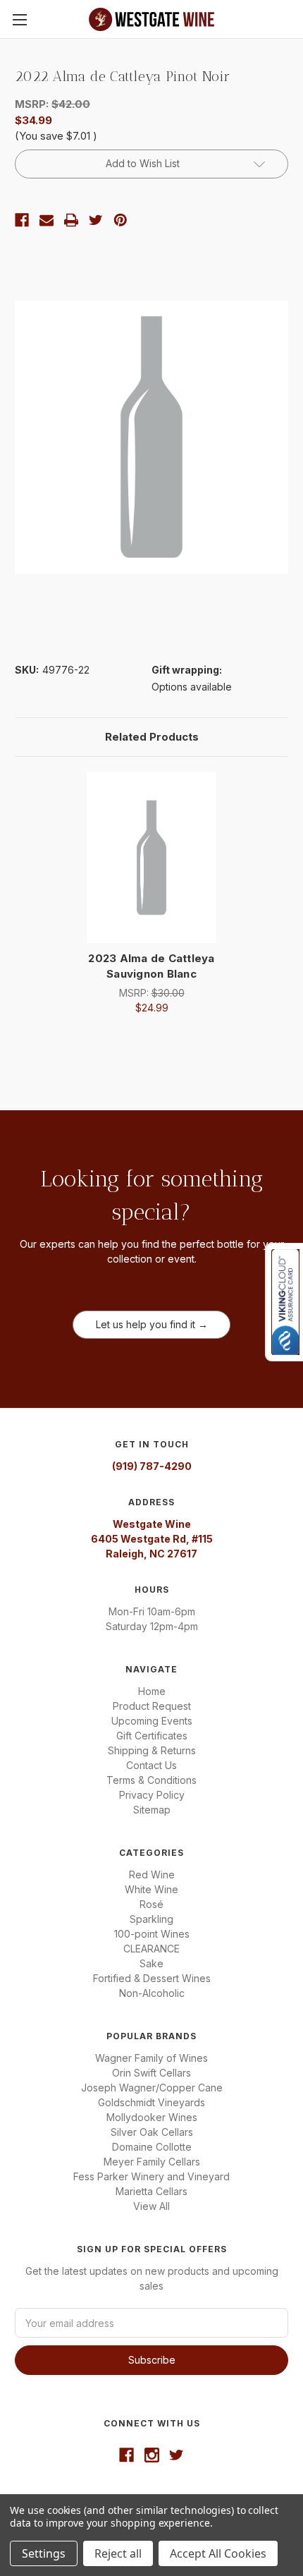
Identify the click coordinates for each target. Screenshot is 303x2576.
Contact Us (151, 1765)
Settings (44, 2553)
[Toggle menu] (19, 19)
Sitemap (152, 1810)
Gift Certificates (152, 1736)
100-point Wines (152, 1934)
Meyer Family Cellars (152, 2162)
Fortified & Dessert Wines (152, 1978)
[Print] (71, 220)
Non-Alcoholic (152, 1993)
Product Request (152, 1706)
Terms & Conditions (151, 1780)
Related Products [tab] (152, 737)
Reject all (118, 2553)
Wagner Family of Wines (151, 2058)
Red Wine (152, 1875)
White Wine (151, 1889)
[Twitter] (96, 220)
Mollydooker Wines (152, 2117)
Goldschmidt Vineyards (151, 2102)
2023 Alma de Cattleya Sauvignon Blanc (151, 966)
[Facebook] (22, 220)
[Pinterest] (120, 220)
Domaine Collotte (152, 2147)
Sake (151, 1963)
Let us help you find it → (152, 1324)
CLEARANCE (151, 1949)
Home (152, 1691)
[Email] (47, 220)
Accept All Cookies (218, 2553)
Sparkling (151, 1919)
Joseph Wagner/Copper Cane (152, 2088)
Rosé (151, 1904)
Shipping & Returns (152, 1750)
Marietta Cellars (151, 2191)
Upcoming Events (152, 1721)
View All (151, 2206)
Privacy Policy (152, 1795)
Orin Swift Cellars (151, 2073)
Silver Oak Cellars (152, 2132)
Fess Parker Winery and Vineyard (151, 2176)
